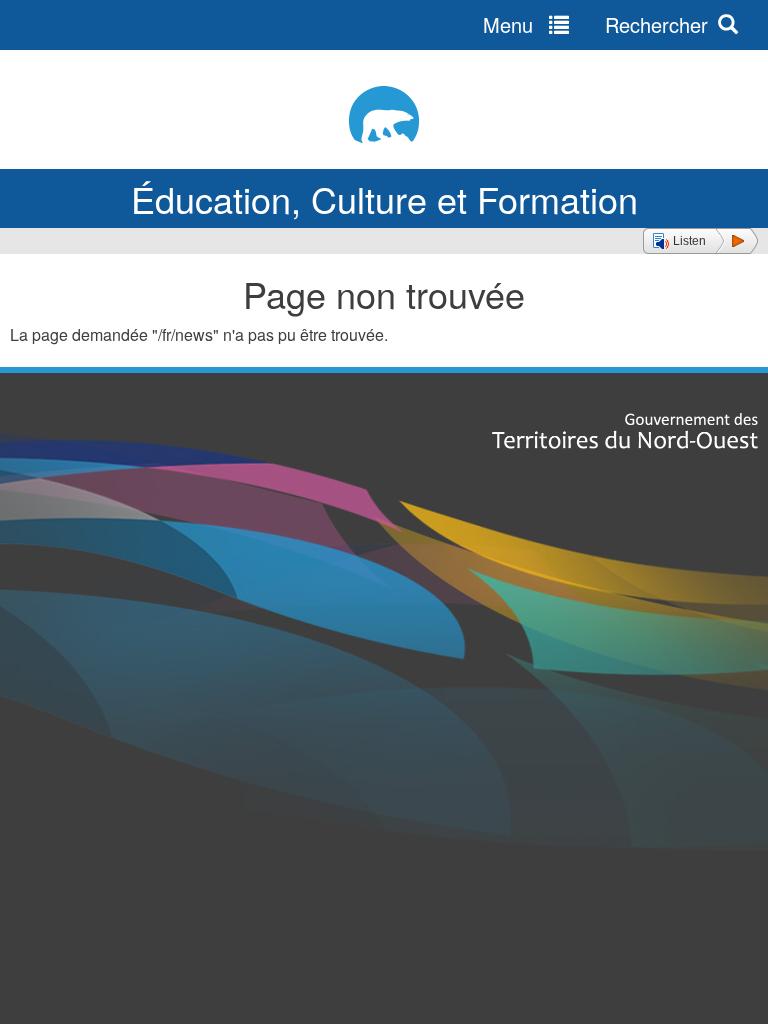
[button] (700, 241)
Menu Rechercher (595, 24)
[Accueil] (384, 114)
